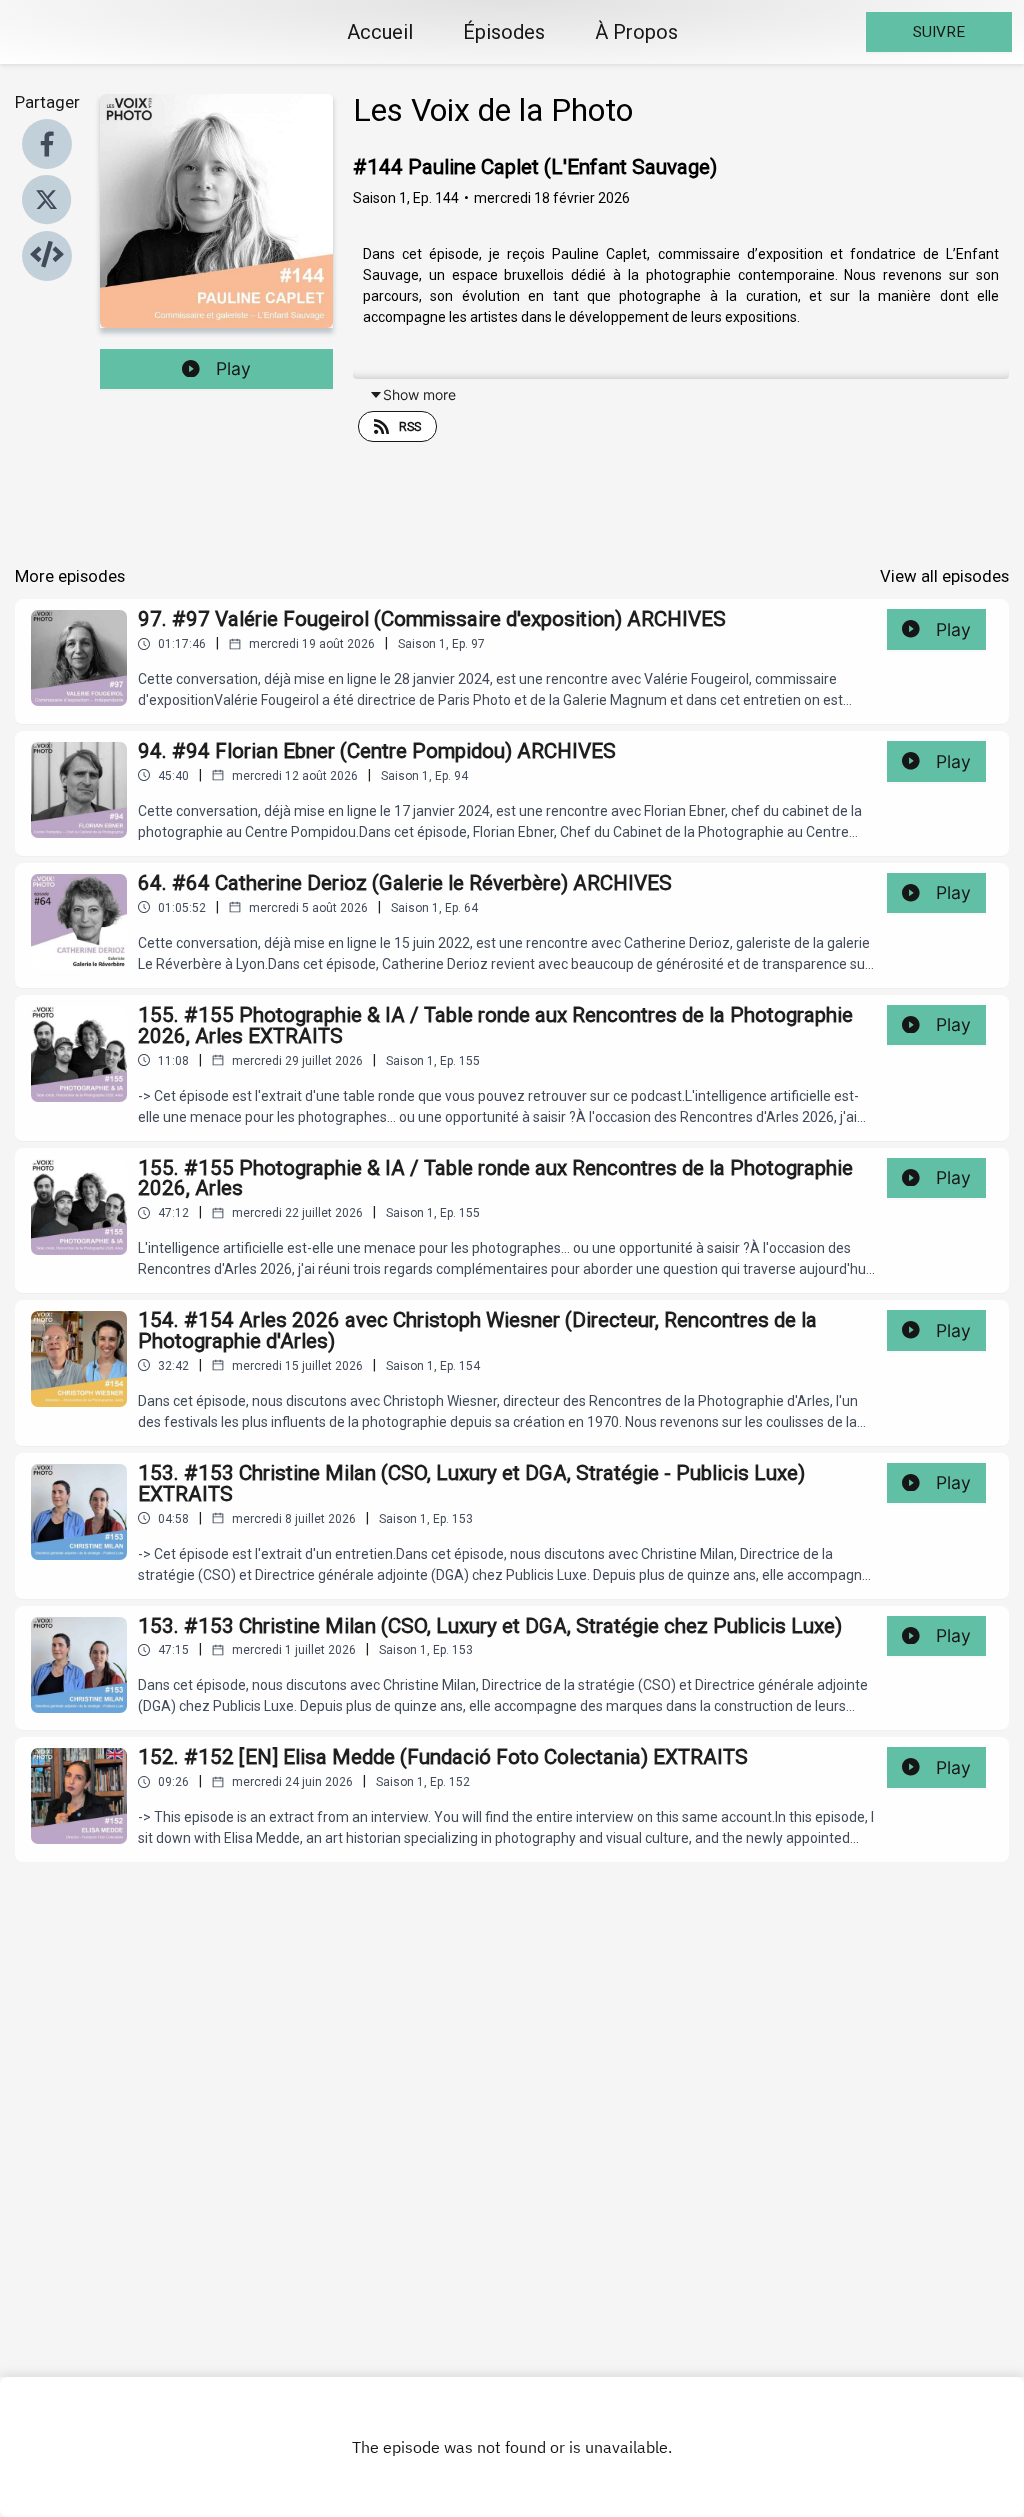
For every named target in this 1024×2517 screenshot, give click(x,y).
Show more (419, 394)
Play (233, 368)
